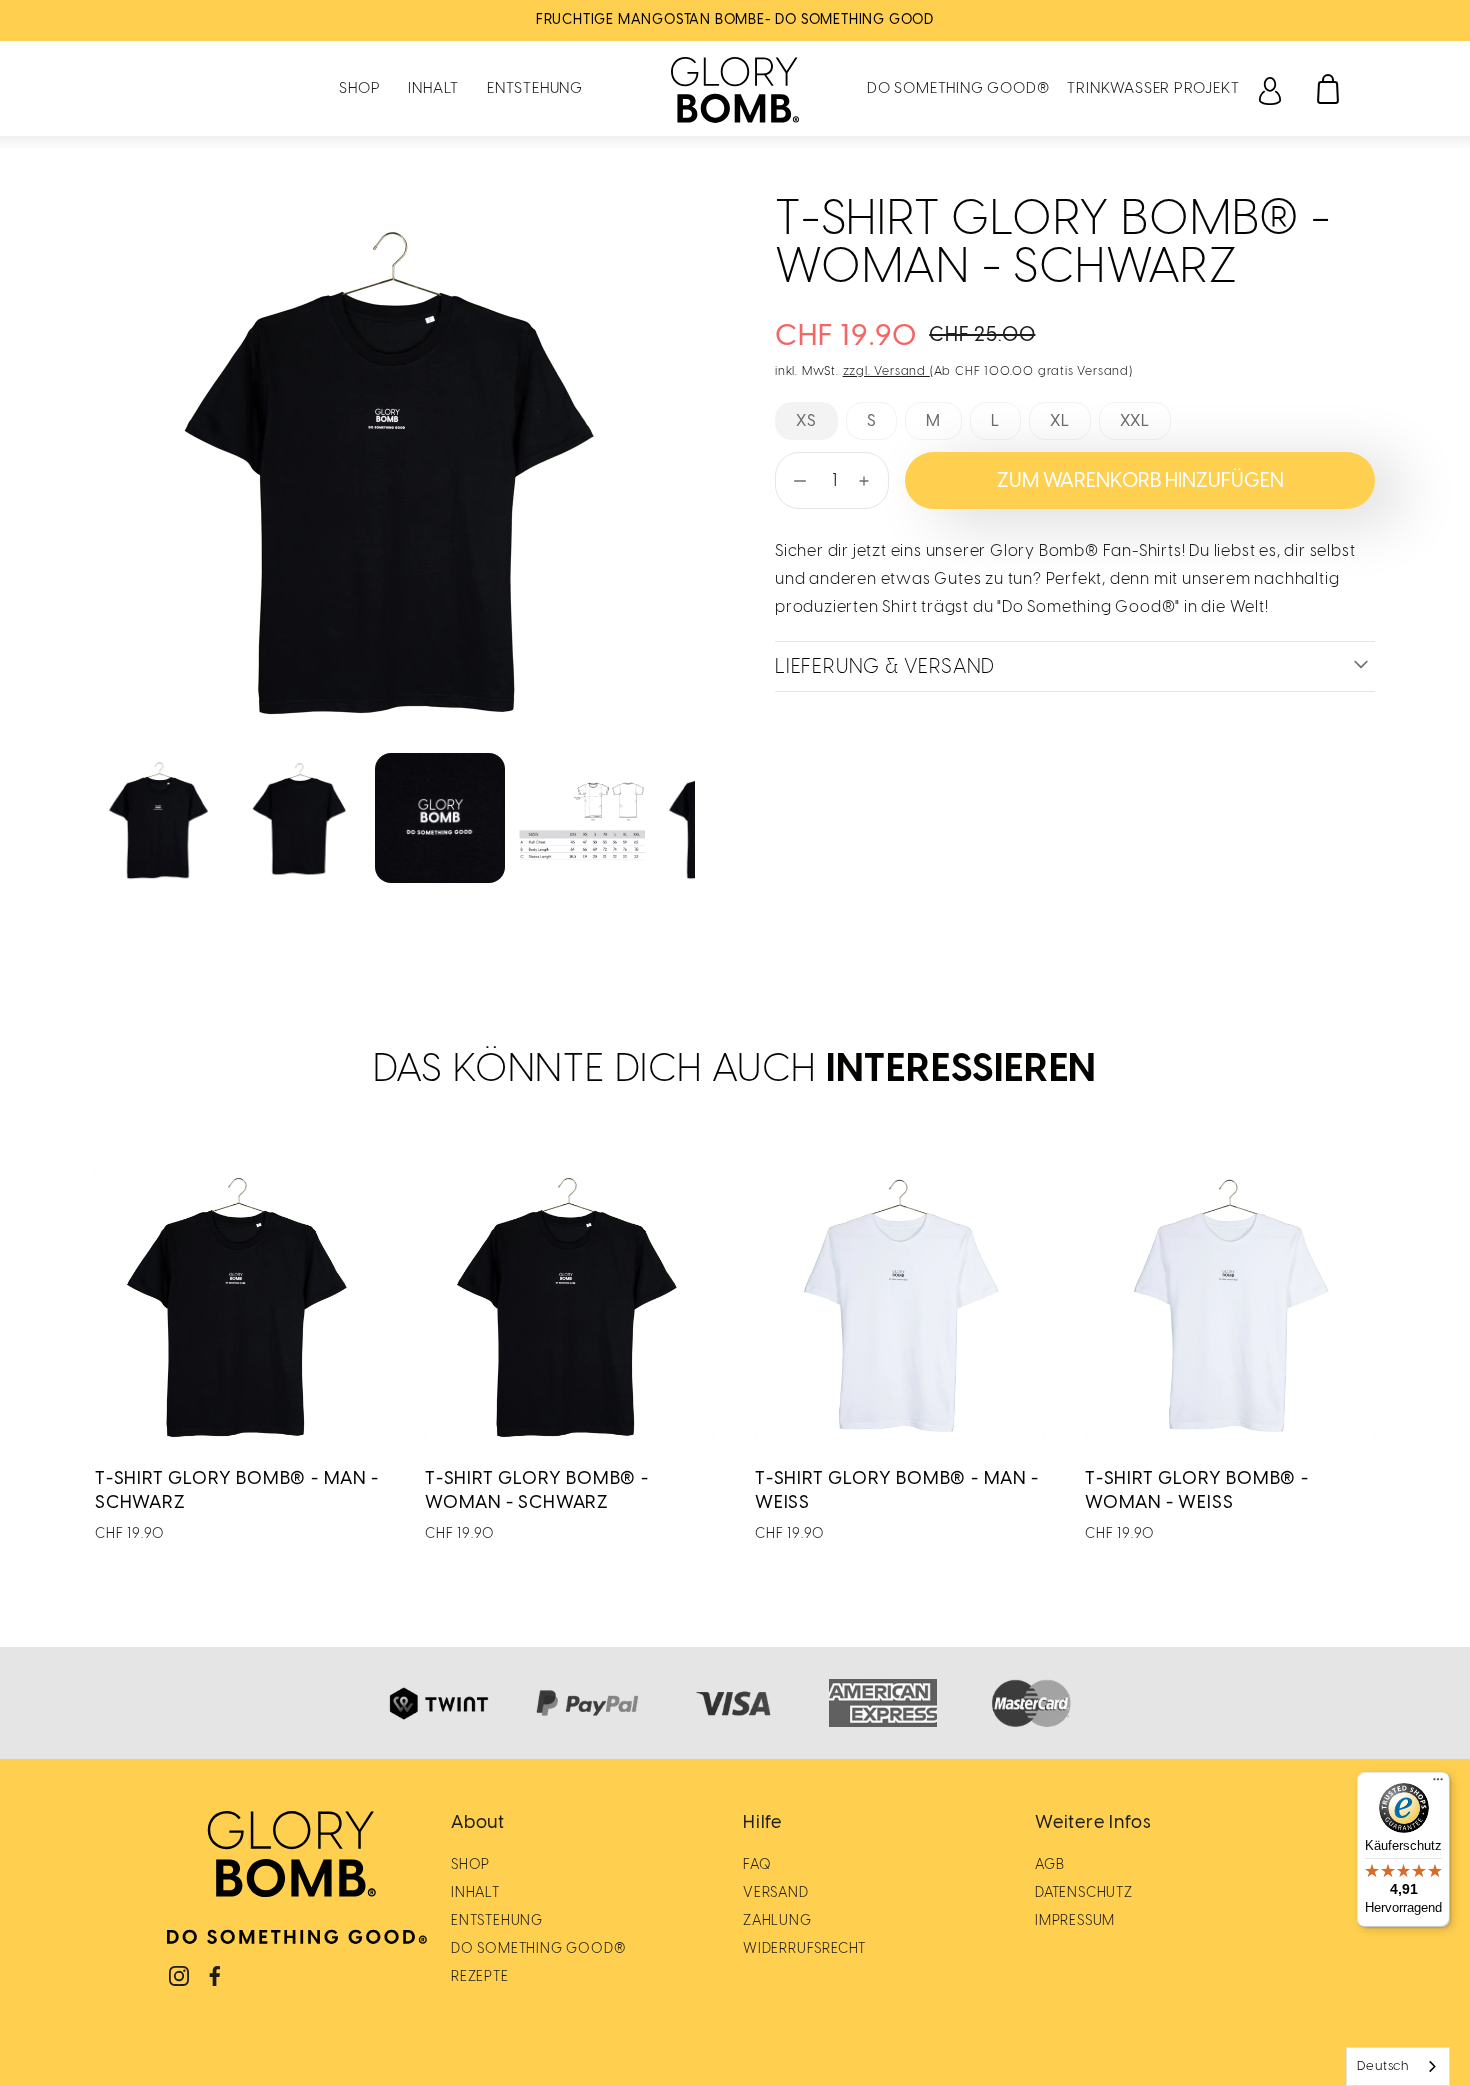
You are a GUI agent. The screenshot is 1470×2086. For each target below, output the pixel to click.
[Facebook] (215, 1976)
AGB (1049, 1864)
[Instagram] (179, 1976)
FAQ (757, 1864)
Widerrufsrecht (804, 1948)
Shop (359, 88)
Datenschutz (1084, 1892)
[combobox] (1398, 2066)
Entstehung (535, 88)
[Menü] (1438, 1784)
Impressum (1075, 1920)
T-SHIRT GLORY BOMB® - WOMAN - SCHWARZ (537, 1489)
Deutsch (1383, 2065)
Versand (776, 1892)
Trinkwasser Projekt (1153, 88)
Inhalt (433, 88)
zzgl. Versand (886, 371)
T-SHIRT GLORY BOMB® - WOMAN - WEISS (1197, 1489)
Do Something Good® (958, 88)
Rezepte (480, 1976)
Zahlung (777, 1920)
